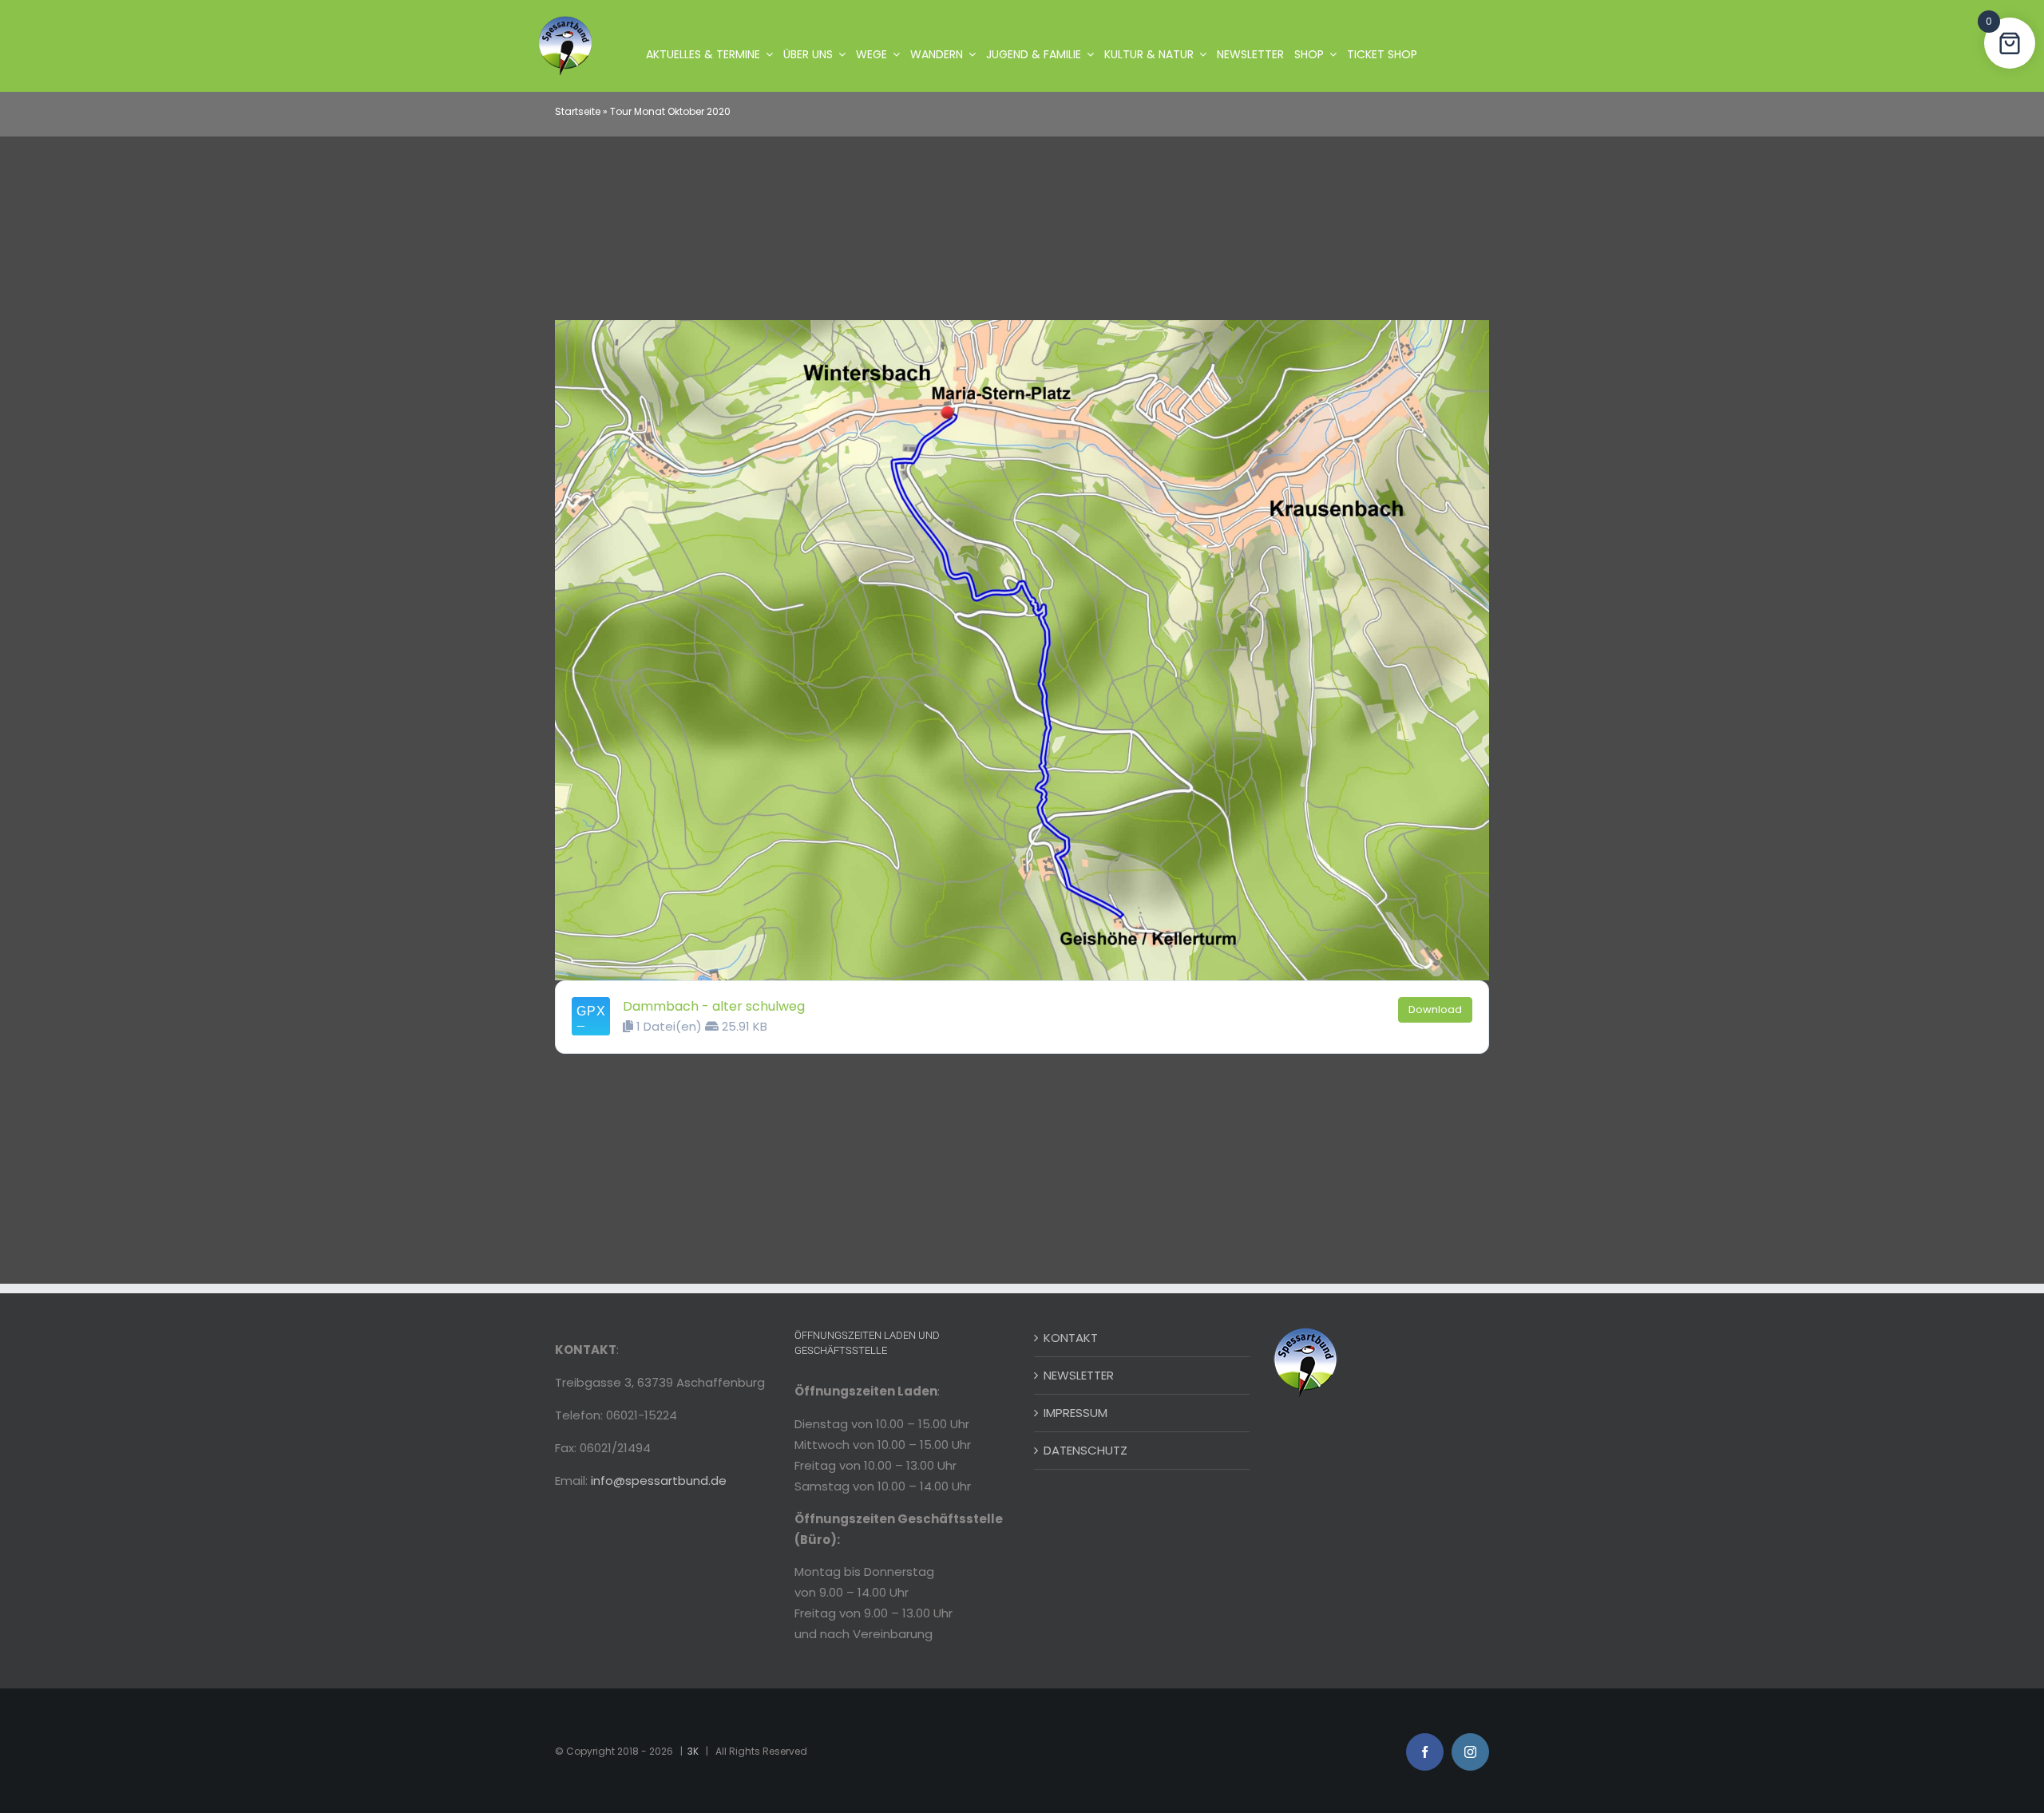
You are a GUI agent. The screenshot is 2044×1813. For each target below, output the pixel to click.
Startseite (578, 111)
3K (693, 1751)
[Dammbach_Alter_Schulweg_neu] (1022, 326)
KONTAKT (1071, 1338)
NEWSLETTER (1079, 1375)
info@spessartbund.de (659, 1480)
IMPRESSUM (1075, 1413)
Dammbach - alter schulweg (714, 1006)
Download (1435, 1009)
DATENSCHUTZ (1085, 1450)
